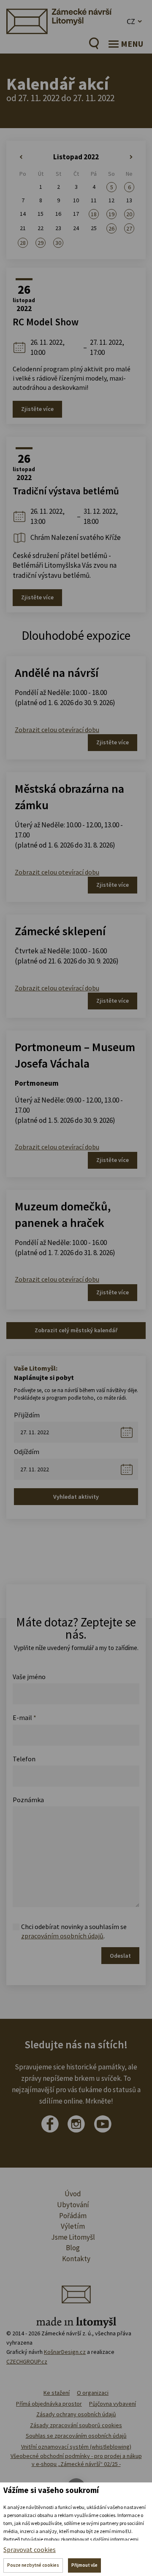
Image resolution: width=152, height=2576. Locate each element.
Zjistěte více (37, 409)
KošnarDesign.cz (65, 2352)
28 (23, 243)
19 (111, 214)
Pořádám (73, 2216)
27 (129, 228)
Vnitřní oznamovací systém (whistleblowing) (76, 2447)
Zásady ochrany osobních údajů (76, 2414)
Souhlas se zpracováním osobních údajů (76, 2436)
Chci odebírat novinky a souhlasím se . (74, 1931)
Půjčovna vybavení (113, 2404)
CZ (131, 21)
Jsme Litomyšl (73, 2237)
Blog (73, 2248)
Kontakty (76, 2259)
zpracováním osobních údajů (62, 1936)
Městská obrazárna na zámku (69, 797)
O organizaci (93, 2393)
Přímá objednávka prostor (49, 2404)
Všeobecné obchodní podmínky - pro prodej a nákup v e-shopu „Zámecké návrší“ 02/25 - (76, 2460)
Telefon (24, 1759)
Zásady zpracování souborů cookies (76, 2425)
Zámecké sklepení (60, 931)
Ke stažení (57, 2393)
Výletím (73, 2226)
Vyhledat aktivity (76, 1497)
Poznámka (28, 1800)
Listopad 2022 (76, 157)
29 (41, 243)
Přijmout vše (84, 2565)
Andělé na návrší (57, 673)
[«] (23, 157)
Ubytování (73, 2205)
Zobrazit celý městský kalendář (76, 1330)
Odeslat (120, 1956)
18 (94, 214)
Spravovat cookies (30, 2549)
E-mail (24, 1717)
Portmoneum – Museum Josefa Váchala (75, 1055)
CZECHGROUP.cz (27, 2361)
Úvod (73, 2194)
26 (111, 228)
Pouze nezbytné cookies (33, 2565)
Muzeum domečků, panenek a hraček (63, 1214)
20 (129, 214)
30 (58, 243)
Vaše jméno (29, 1677)
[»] (129, 157)
